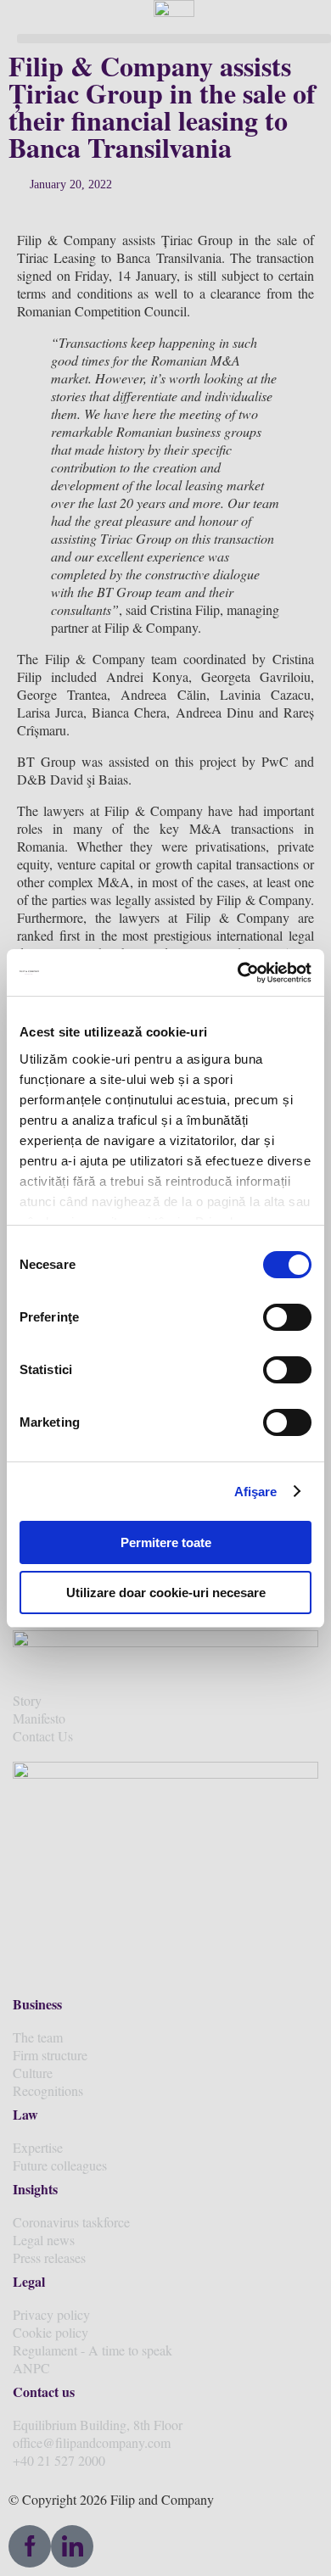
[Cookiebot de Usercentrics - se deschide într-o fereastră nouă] (238, 973)
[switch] (287, 1317)
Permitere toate (166, 1542)
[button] (174, 39)
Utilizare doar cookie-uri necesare (166, 1593)
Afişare (256, 1492)
